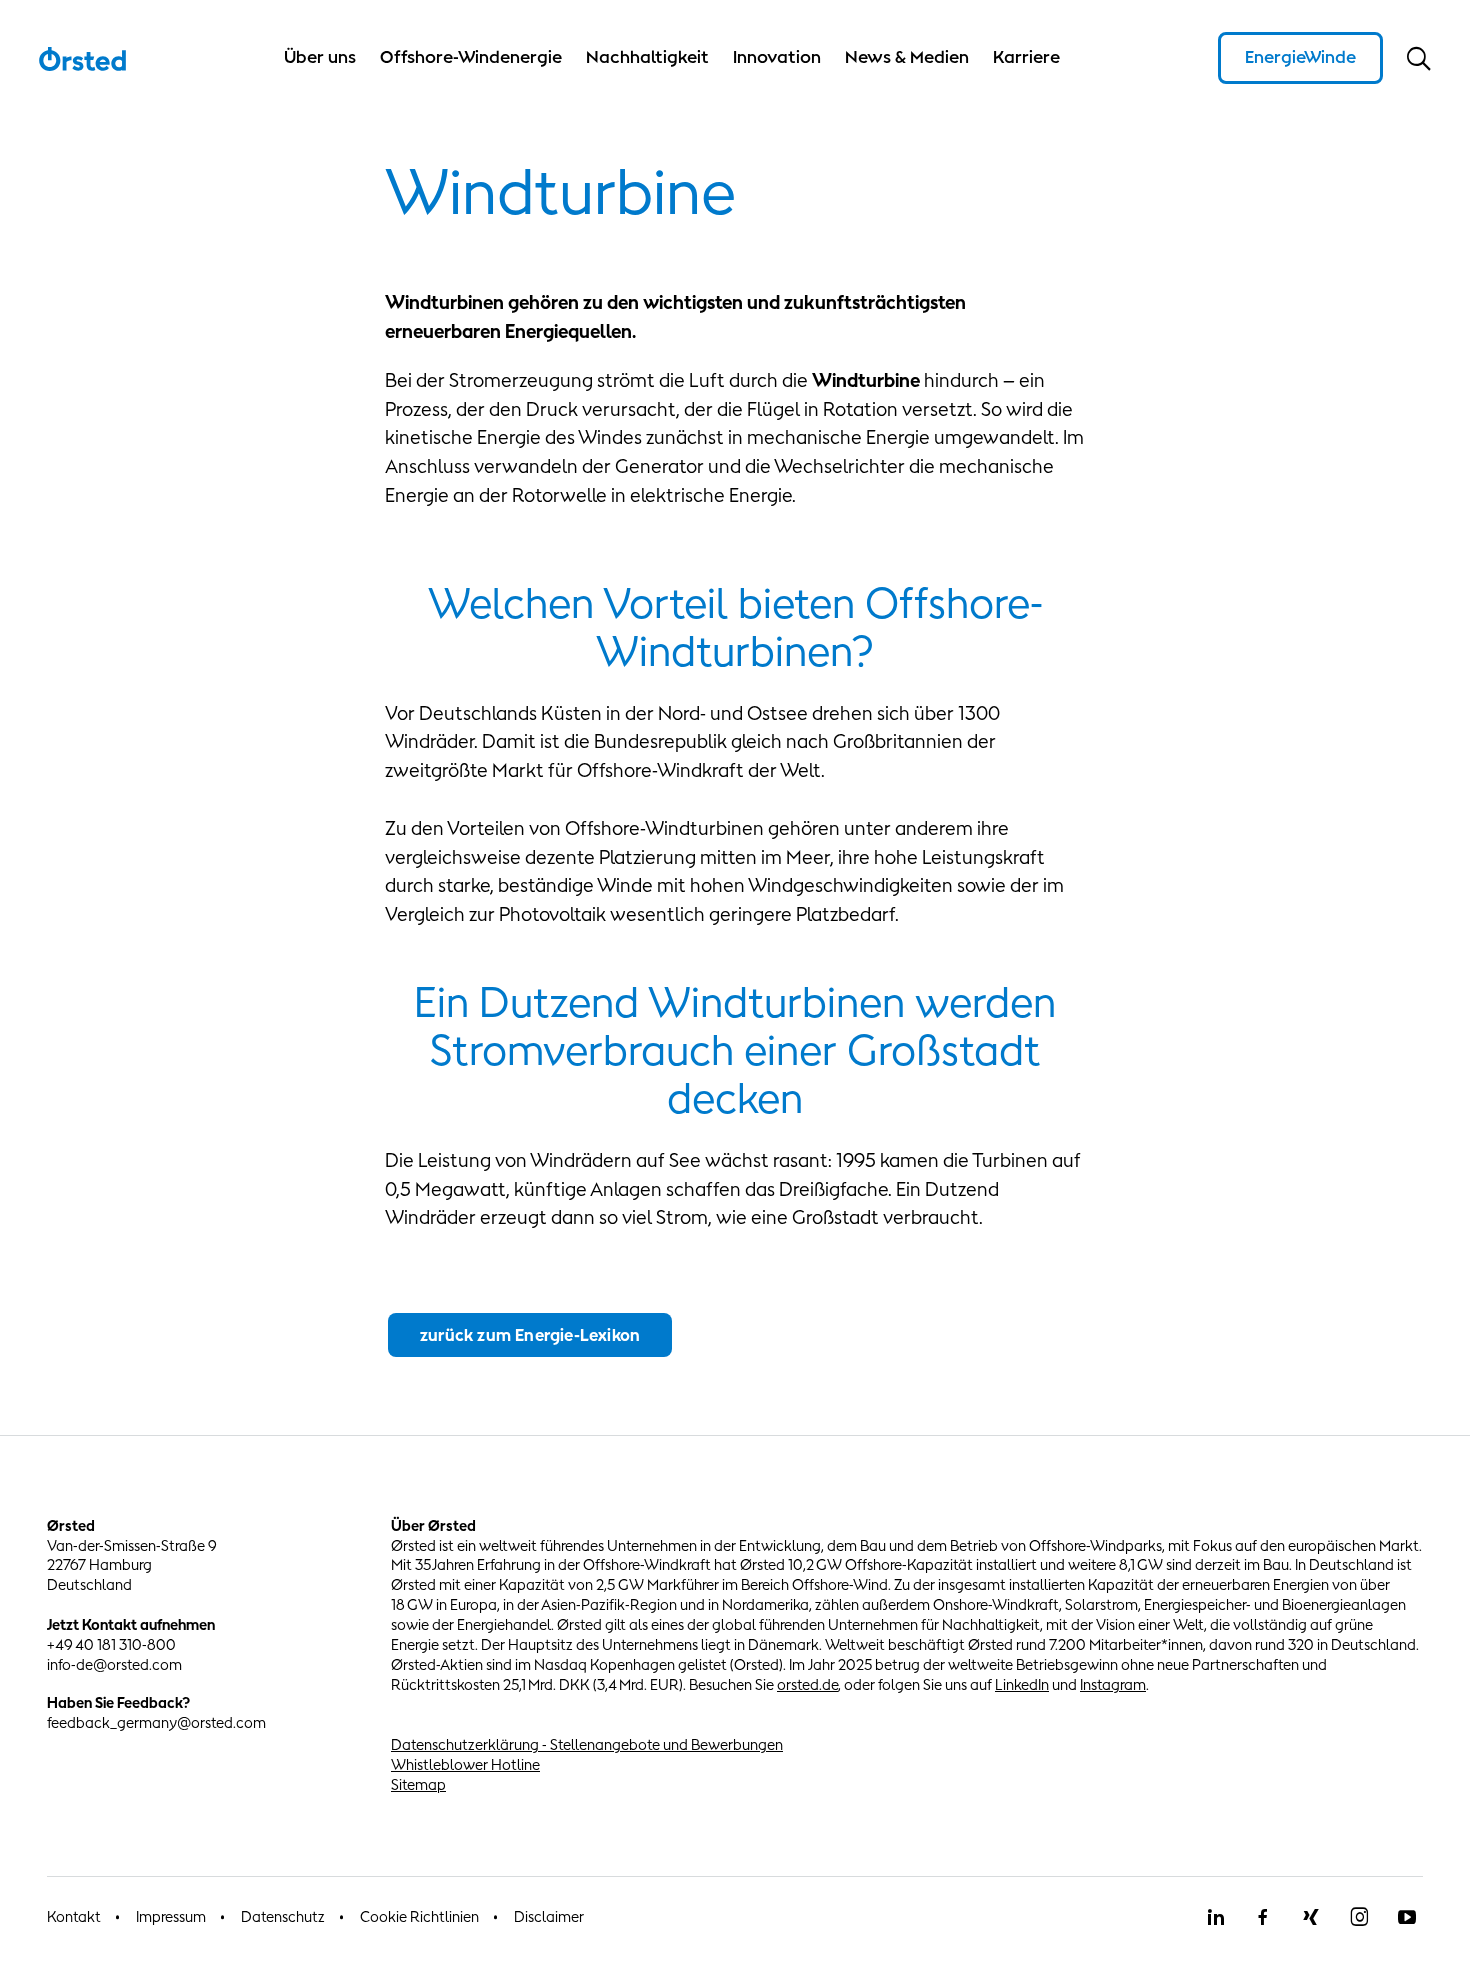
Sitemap (418, 1784)
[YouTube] (1407, 1917)
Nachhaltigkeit (647, 57)
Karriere (1026, 57)
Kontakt (74, 1916)
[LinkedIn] (1215, 1917)
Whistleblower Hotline (465, 1764)
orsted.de (807, 1684)
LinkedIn (1022, 1684)
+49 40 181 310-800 (111, 1644)
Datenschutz (283, 1916)
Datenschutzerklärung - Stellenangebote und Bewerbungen (587, 1744)
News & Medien (907, 57)
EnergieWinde (1300, 57)
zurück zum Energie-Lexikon (530, 1335)
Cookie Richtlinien (419, 1916)
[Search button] (1419, 58)
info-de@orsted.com (114, 1664)
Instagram (1113, 1684)
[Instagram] (1359, 1917)
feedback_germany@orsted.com (156, 1722)
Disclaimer (549, 1916)
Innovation (777, 57)
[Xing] (1311, 1917)
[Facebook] (1263, 1917)
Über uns (320, 57)
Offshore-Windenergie (471, 57)
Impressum (171, 1916)
